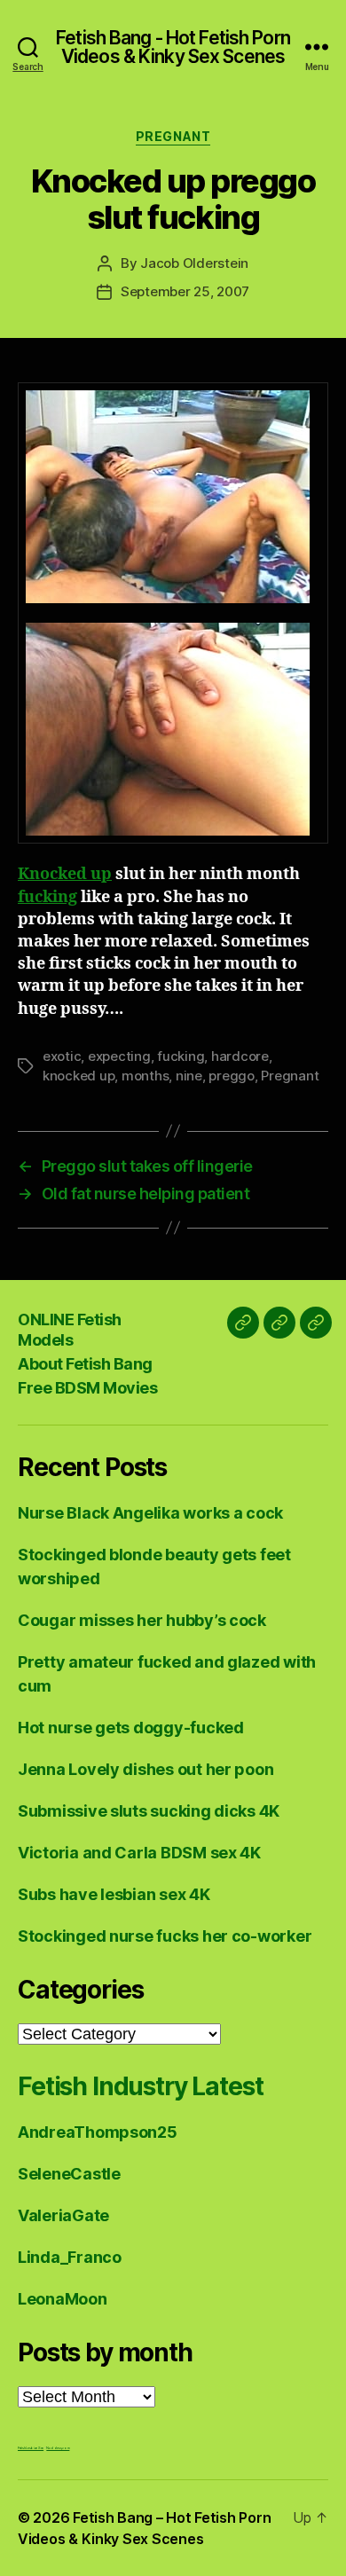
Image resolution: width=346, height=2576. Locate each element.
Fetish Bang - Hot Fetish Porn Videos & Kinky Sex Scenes (173, 47)
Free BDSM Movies (87, 1388)
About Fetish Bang (85, 1364)
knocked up (79, 1076)
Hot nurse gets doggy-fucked (131, 1728)
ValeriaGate (63, 2215)
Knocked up (65, 874)
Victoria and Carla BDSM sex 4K (139, 1853)
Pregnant (173, 136)
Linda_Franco (70, 2257)
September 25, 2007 (185, 291)
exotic (62, 1056)
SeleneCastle (69, 2174)
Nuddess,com (58, 2448)
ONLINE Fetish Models (70, 1330)
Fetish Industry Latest (140, 2086)
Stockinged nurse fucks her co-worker (165, 1936)
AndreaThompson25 (98, 2132)
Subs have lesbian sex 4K (114, 1894)
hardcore (240, 1056)
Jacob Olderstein (194, 263)
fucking (47, 897)
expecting (119, 1056)
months (145, 1076)
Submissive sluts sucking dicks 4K (149, 1811)
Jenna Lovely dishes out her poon (145, 1769)
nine (189, 1076)
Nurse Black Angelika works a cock (150, 1513)
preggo (231, 1076)
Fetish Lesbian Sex (31, 2448)
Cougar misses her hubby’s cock (142, 1620)
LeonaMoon (63, 2299)
